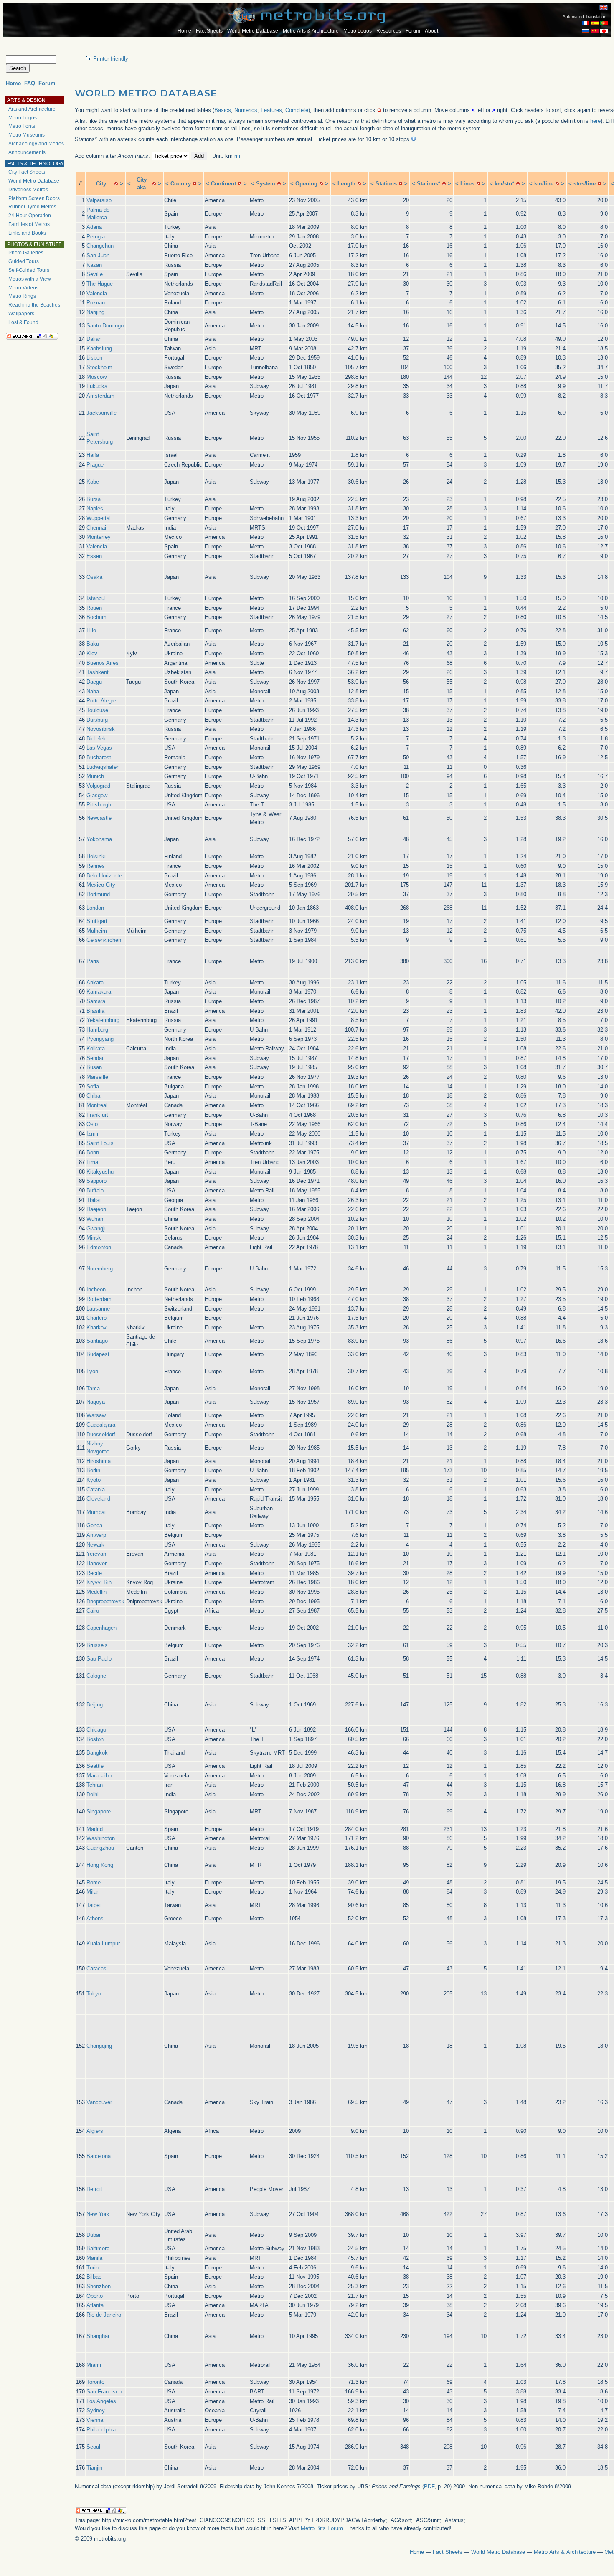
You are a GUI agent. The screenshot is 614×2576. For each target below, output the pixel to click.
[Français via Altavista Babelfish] (586, 24)
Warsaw (96, 1415)
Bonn (93, 1152)
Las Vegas (99, 748)
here (595, 121)
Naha (93, 691)
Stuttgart (97, 921)
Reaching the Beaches (34, 305)
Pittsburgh (99, 805)
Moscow (96, 377)
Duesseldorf (101, 1434)
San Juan (98, 255)
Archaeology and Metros (36, 144)
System (266, 184)
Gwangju (97, 1228)
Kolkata (96, 1048)
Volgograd (98, 786)
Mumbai (96, 1512)
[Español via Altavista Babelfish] (595, 24)
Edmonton (99, 1247)
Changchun (100, 246)
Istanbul (96, 598)
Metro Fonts (22, 126)
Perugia (96, 237)
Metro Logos (358, 31)
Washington (101, 1838)
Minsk (94, 1238)
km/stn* (504, 184)
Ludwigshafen (103, 767)
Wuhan (95, 1219)
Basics (223, 110)
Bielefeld (97, 739)
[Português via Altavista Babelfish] (604, 24)
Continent (223, 184)
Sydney (96, 2410)
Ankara (95, 982)
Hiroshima (99, 1461)
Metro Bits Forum (322, 2528)
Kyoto (94, 1480)
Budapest (98, 1354)
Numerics (246, 110)
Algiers (95, 2131)
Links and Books (27, 233)
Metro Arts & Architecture (311, 31)
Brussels (97, 1645)
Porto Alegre (101, 701)
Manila (94, 2258)
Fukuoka (97, 386)
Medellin (96, 1592)
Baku (93, 644)
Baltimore (98, 2248)
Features (271, 110)
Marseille (97, 1077)
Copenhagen (101, 1628)
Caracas (96, 1969)
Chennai (96, 528)
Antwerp (96, 1535)
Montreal (97, 1105)
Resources (389, 31)
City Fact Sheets (27, 172)
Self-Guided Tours (29, 270)
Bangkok (97, 1753)
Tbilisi (94, 1200)
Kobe (93, 482)
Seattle (95, 1766)
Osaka (94, 577)
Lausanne (98, 1309)
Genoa (94, 1525)
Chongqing (99, 2046)
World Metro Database (253, 31)
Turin (93, 2268)
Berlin (93, 1470)
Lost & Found (23, 322)
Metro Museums (27, 135)
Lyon (92, 1371)
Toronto (95, 2382)
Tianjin (94, 2468)
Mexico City (101, 885)
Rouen (94, 608)
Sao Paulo (99, 1659)
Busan (94, 1067)
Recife (94, 1573)
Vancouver (99, 2102)
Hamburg (97, 1030)
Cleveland (98, 1499)
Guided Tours (24, 261)
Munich (95, 776)
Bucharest (99, 757)
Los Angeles (101, 2401)
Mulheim (97, 931)
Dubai (93, 2235)
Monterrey (99, 537)
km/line (544, 184)
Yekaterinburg (103, 1020)
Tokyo (94, 1994)
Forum (413, 31)
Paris (93, 961)
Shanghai (98, 2336)
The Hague (100, 284)
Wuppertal (99, 518)
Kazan (94, 265)
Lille (91, 630)
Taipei (94, 1905)
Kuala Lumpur (103, 1943)
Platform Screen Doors (34, 198)
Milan (93, 1892)
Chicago (96, 1730)
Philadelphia (101, 2430)
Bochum (96, 617)
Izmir (93, 1134)
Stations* (429, 184)
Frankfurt (97, 1115)
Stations (386, 184)
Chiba (93, 1096)
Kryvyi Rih (99, 1582)
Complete (297, 110)
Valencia (97, 293)
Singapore (99, 1812)
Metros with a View (30, 279)
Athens (95, 1918)
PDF (429, 2486)
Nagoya (96, 1402)
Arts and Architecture (32, 109)
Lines (467, 184)
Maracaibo (99, 1776)
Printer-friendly (111, 59)
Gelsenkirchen (104, 940)
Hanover (96, 1563)
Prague (95, 465)
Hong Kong (100, 1865)
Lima (92, 1162)
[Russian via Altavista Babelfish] (586, 32)
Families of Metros (29, 224)
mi (237, 156)
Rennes (96, 866)
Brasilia (95, 1011)
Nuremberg (100, 1269)
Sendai (95, 1058)
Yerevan (96, 1554)
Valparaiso (99, 200)
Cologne (96, 1676)
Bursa (94, 499)
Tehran (95, 1785)
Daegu (94, 682)
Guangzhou (100, 1848)
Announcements (27, 152)
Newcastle (99, 818)
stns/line (585, 184)
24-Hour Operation (30, 216)
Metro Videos (23, 288)
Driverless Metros (28, 190)
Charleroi (97, 1318)
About (431, 31)
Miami (94, 2365)
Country (181, 184)
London (95, 908)
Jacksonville (101, 413)
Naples (95, 508)
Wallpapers (21, 314)
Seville (95, 274)
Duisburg (97, 720)
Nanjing (95, 312)
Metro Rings (22, 296)
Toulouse (97, 710)
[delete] (116, 184)
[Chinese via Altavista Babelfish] (595, 32)
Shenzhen (99, 2286)
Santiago (97, 1341)
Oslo (92, 1124)
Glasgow (97, 795)
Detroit (94, 2189)
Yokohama (99, 839)
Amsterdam (100, 396)
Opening (306, 184)
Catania (96, 1490)
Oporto (95, 2296)
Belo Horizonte (104, 876)
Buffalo (95, 1190)
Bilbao (94, 2277)
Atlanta (95, 2305)
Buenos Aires (103, 663)
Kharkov (96, 1327)
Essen (94, 556)
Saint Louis (100, 1143)
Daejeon (96, 1209)
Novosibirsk (101, 729)
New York (98, 2214)
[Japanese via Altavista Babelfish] (604, 32)
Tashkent (98, 672)
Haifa (93, 455)
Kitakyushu (100, 1172)
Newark (95, 1545)
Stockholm (99, 367)
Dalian (94, 339)
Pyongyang (100, 1039)
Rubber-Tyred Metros (32, 207)
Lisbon (94, 358)
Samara (96, 1001)
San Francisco (104, 2392)
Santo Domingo (105, 326)
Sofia (93, 1086)
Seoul (93, 2447)
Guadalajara (101, 1425)
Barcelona (99, 2156)
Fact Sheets (209, 31)
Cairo (93, 1611)
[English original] (604, 7)
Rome (94, 1883)
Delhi (93, 1794)
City (101, 184)
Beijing (95, 1705)
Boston (95, 1739)
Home (184, 31)
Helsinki (96, 856)
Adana (94, 227)
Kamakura (99, 992)
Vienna (95, 2420)
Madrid (95, 1829)
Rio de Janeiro (104, 2315)
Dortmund (98, 894)
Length (346, 184)
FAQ (30, 83)
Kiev (92, 653)
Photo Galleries (26, 253)
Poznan (96, 303)
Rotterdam (99, 1299)
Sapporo (96, 1181)
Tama (93, 1388)
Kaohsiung (99, 349)
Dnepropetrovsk (105, 1601)
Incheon (96, 1289)
